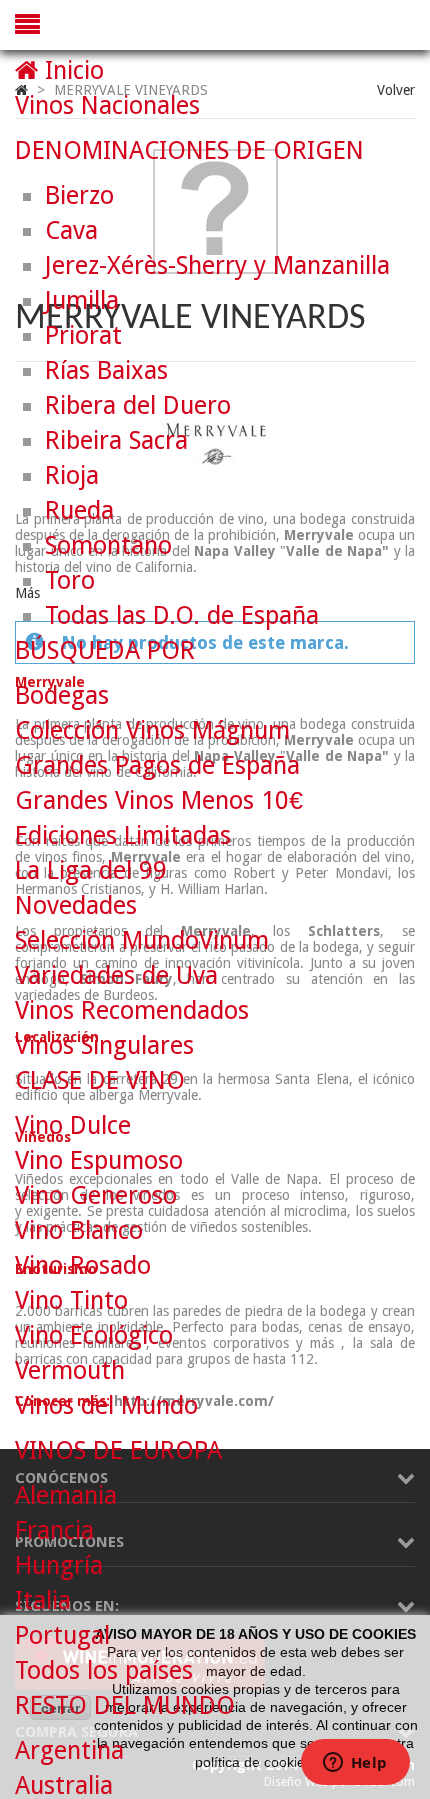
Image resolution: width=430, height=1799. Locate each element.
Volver (396, 90)
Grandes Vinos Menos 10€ (159, 800)
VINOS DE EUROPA (118, 1450)
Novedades (76, 905)
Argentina (69, 1750)
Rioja (72, 475)
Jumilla (82, 300)
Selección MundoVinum (142, 940)
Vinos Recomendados (132, 1010)
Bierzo (79, 195)
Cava (71, 230)
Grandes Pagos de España (157, 765)
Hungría (59, 1565)
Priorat (83, 335)
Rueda (79, 510)
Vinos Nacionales (107, 105)
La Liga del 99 (91, 870)
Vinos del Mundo (106, 1405)
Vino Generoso (96, 1195)
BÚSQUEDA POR (105, 650)
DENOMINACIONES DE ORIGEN (189, 150)
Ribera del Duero (138, 405)
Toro (70, 580)
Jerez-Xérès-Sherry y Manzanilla (217, 265)
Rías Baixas (106, 370)
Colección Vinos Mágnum (152, 730)
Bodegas (62, 695)
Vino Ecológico (94, 1335)
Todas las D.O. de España (182, 615)
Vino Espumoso (99, 1160)
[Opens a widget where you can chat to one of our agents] (355, 1764)
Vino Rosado (83, 1265)
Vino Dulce (73, 1125)
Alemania (66, 1495)
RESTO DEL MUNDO (125, 1705)
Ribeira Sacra (116, 440)
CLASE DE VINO (100, 1080)
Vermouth (70, 1370)
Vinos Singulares (104, 1045)
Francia (54, 1530)
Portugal (62, 1635)
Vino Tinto (71, 1300)
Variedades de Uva (116, 975)
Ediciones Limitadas (123, 835)
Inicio (71, 70)
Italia (43, 1600)
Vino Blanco (79, 1230)
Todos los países (104, 1670)
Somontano (108, 545)
